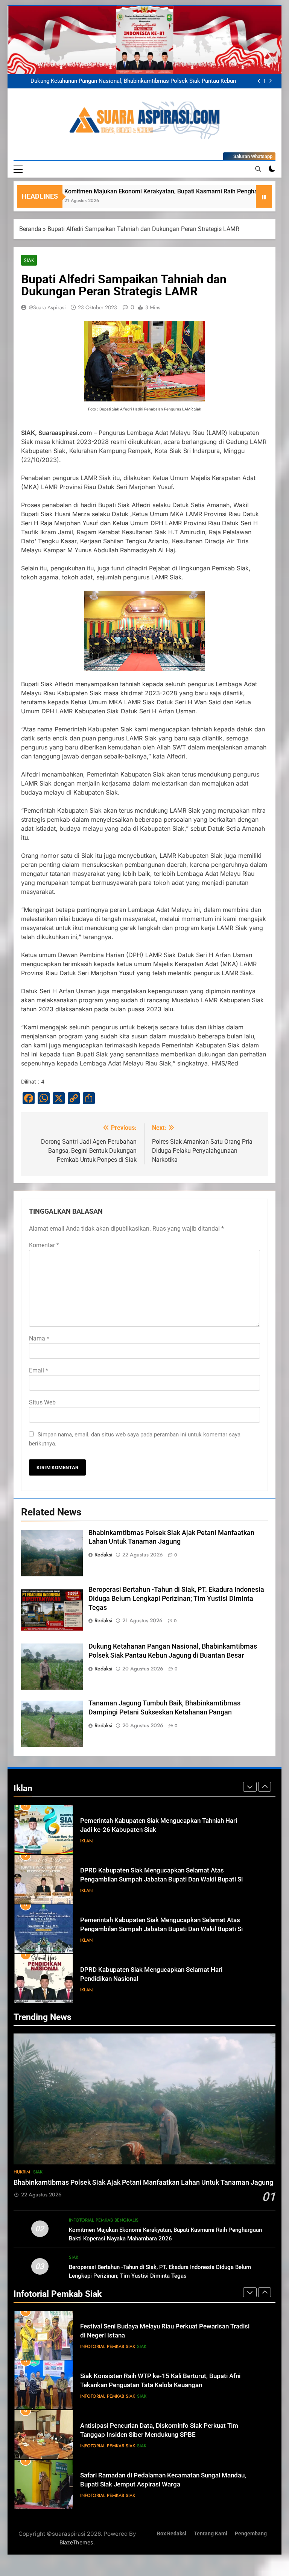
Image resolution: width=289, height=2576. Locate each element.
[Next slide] (270, 81)
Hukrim (22, 2172)
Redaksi (103, 1555)
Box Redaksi (172, 2534)
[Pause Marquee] (264, 196)
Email (39, 1370)
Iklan (86, 1841)
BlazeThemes (76, 2542)
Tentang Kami (211, 2534)
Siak (29, 260)
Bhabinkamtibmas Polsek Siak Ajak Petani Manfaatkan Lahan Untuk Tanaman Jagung (129, 81)
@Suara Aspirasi (47, 307)
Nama (39, 1338)
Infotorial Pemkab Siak (108, 2347)
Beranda (30, 229)
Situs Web (42, 1402)
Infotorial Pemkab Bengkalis (104, 2220)
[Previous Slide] (259, 81)
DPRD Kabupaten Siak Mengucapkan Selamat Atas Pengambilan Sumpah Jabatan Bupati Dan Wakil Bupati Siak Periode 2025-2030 (165, 1830)
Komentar (44, 1245)
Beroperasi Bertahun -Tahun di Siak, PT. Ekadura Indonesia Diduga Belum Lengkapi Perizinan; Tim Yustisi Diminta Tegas (176, 1599)
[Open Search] (258, 169)
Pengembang (251, 2534)
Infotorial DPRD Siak (119, 1990)
